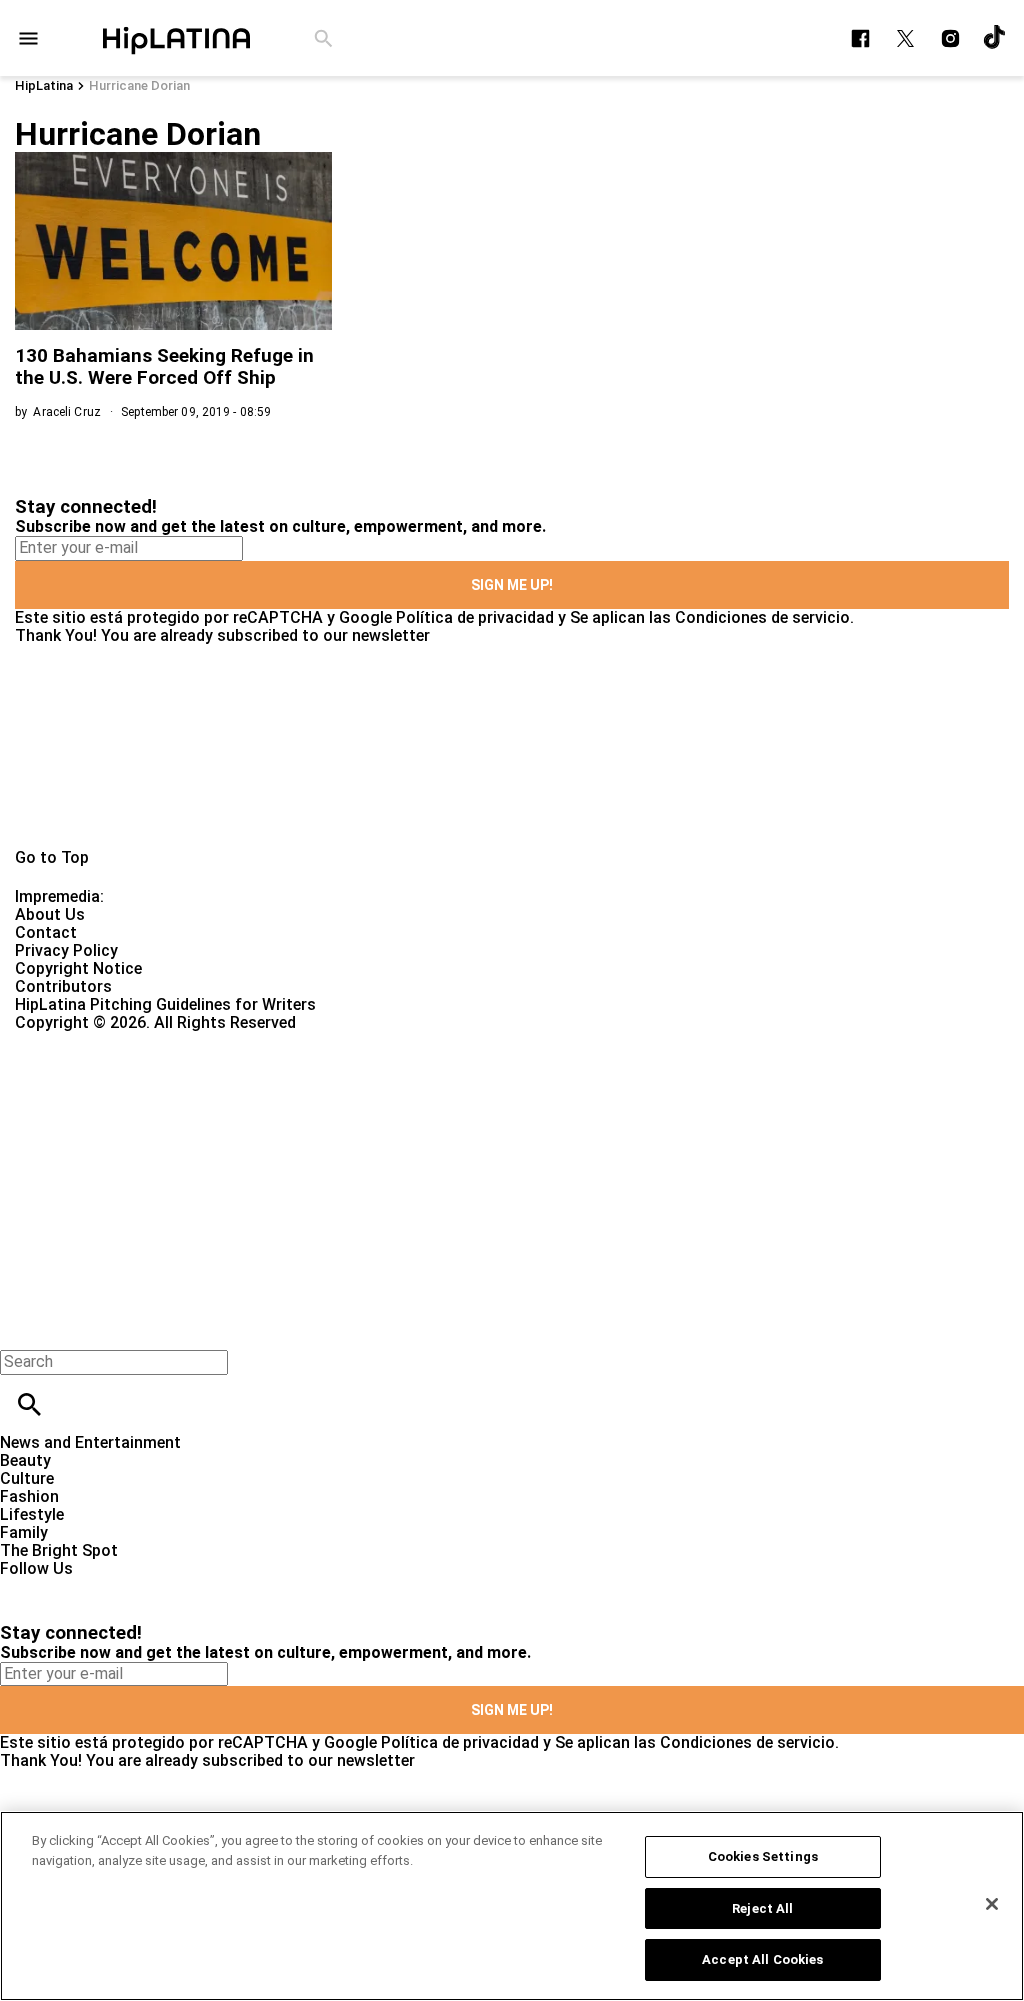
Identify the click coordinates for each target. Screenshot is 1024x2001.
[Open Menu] (28, 38)
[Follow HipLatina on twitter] (905, 38)
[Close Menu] (22, 1327)
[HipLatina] (176, 38)
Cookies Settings (763, 1856)
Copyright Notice (78, 968)
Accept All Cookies (762, 1959)
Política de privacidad (475, 617)
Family (24, 1532)
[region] (512, 1906)
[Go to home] (512, 747)
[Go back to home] (420, 1104)
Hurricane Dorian (139, 85)
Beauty (25, 1460)
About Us (50, 914)
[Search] (323, 38)
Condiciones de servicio (762, 617)
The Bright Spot (59, 1550)
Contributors (63, 986)
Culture (27, 1478)
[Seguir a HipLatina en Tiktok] (995, 38)
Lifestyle (32, 1514)
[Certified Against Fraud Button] (86, 1040)
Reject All (762, 1908)
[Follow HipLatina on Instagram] (950, 38)
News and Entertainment (90, 1442)
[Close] (992, 1904)
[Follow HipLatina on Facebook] (860, 38)
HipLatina (44, 85)
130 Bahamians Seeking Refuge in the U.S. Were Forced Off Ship (164, 366)
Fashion (29, 1496)
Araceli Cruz (66, 412)
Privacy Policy (66, 950)
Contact (46, 932)
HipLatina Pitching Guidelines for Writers (165, 1004)
